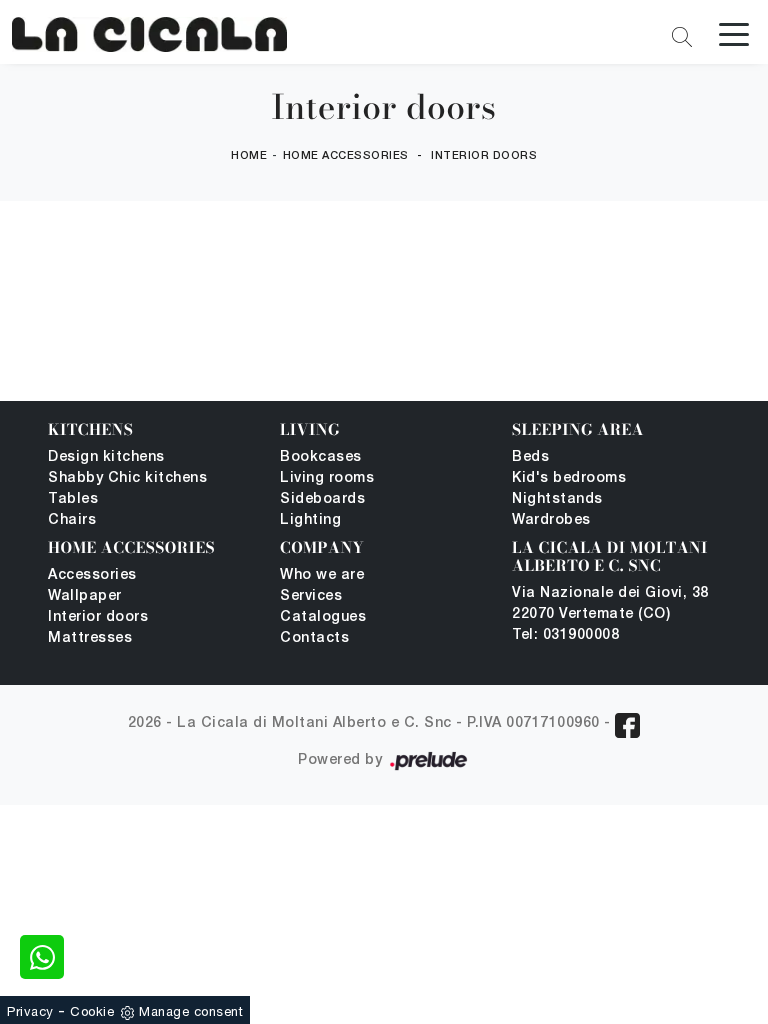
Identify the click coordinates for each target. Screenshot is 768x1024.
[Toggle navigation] (734, 33)
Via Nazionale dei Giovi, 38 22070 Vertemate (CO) (610, 604)
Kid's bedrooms (569, 478)
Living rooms (327, 478)
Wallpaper (85, 596)
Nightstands (557, 499)
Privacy (30, 1011)
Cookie (92, 1011)
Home (249, 156)
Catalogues (323, 617)
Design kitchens (106, 457)
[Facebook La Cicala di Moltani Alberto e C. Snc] (627, 725)
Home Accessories (346, 156)
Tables (73, 499)
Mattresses (90, 638)
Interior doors (484, 156)
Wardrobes (551, 520)
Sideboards (322, 499)
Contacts (314, 638)
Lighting (310, 520)
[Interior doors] (149, 34)
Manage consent (191, 1011)
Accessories (92, 575)
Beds (530, 457)
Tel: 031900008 (565, 635)
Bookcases (321, 457)
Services (311, 596)
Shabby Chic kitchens (127, 478)
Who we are (322, 575)
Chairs (72, 520)
